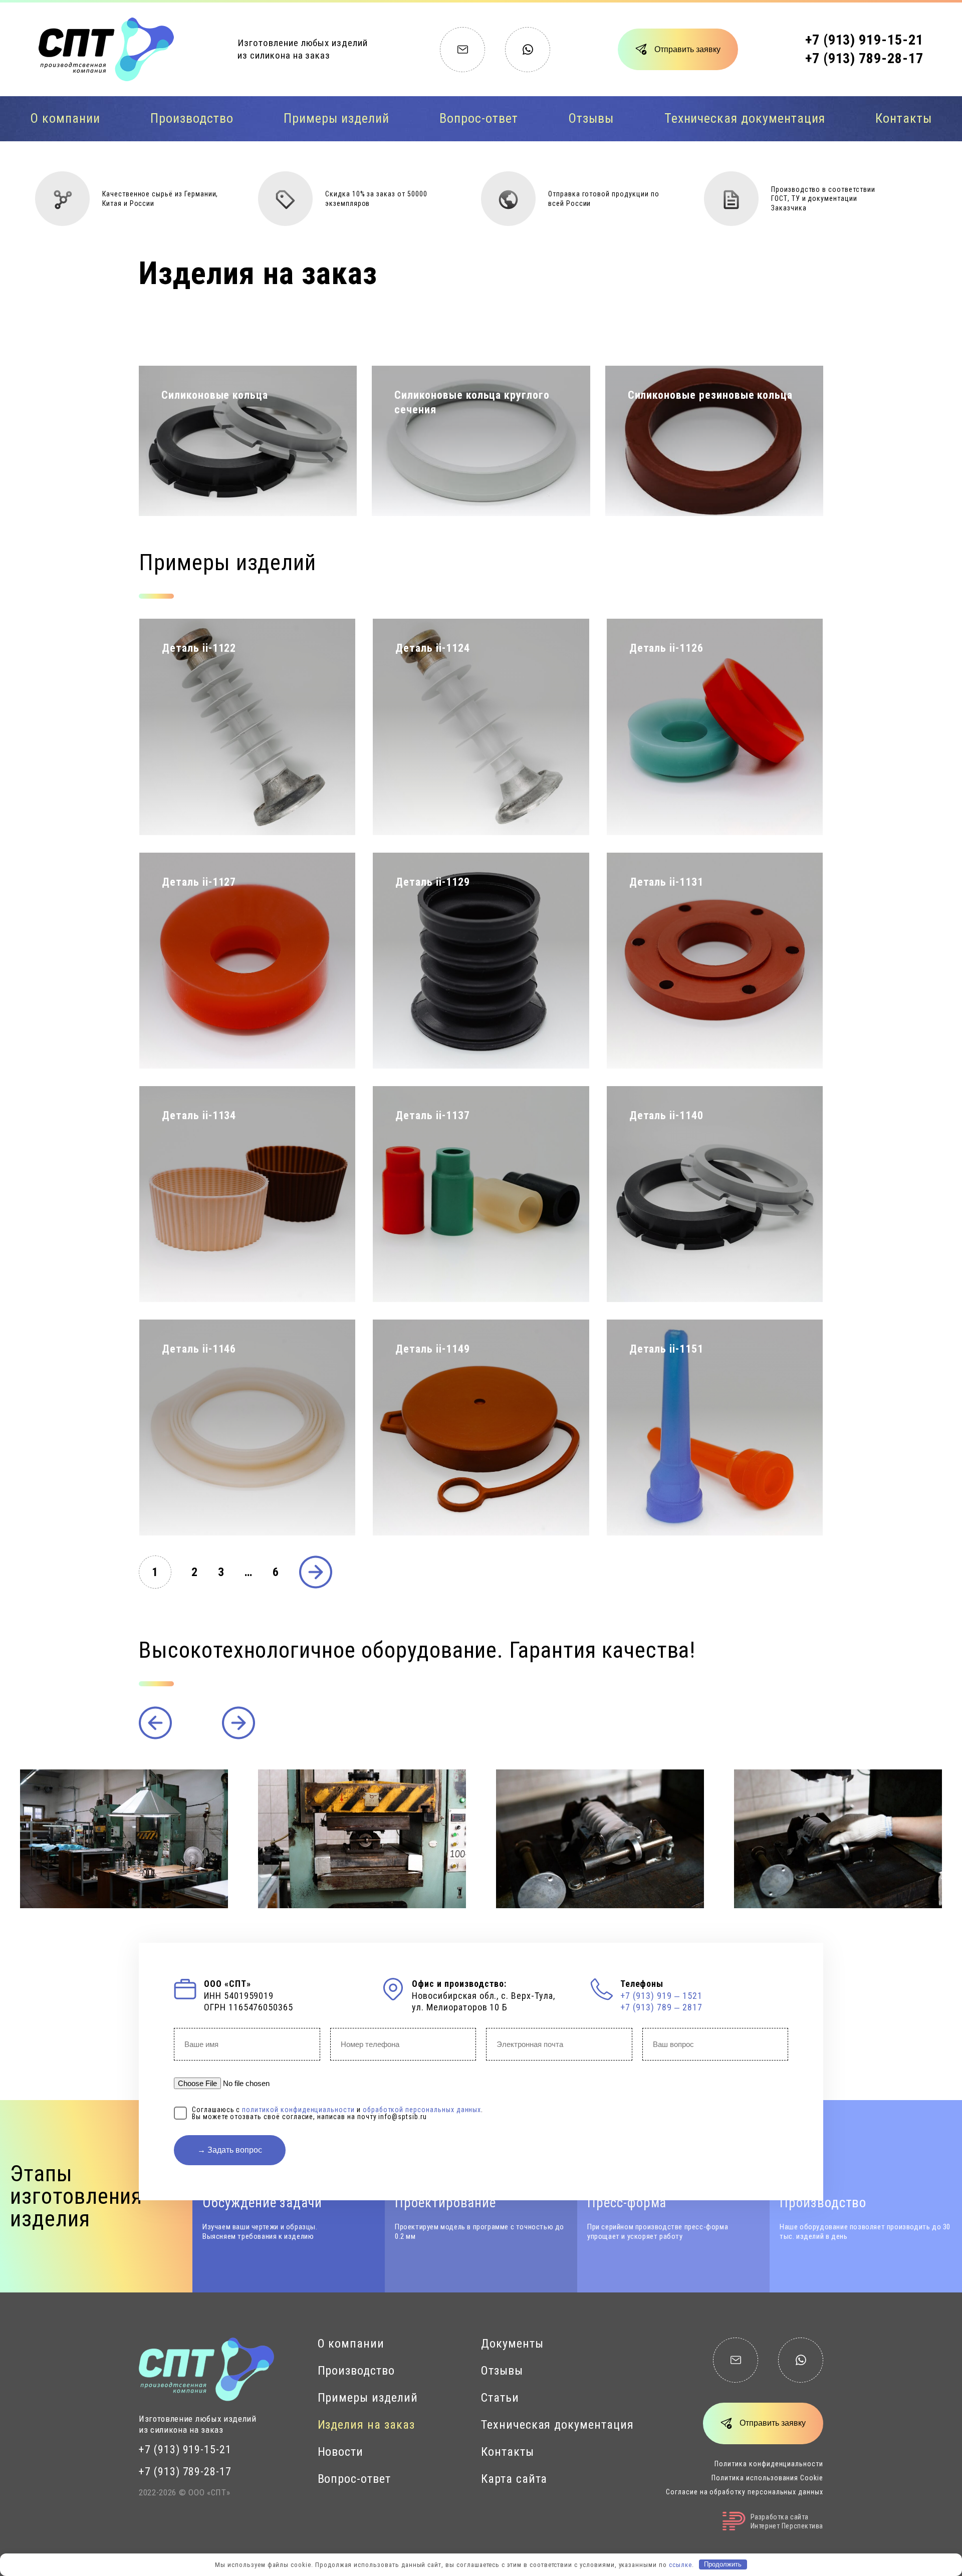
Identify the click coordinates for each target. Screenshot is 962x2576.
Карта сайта (514, 2479)
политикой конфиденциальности (298, 2110)
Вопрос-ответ (478, 118)
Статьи (500, 2398)
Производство (192, 118)
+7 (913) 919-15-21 (864, 40)
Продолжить (723, 2564)
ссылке (680, 2564)
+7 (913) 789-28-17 (864, 58)
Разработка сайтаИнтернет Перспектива (787, 2521)
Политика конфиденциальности (769, 2464)
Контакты (904, 118)
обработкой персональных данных (422, 2110)
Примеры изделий (336, 118)
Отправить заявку (687, 49)
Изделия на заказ (366, 2425)
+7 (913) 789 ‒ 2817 (661, 2007)
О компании (65, 118)
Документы (512, 2344)
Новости (341, 2452)
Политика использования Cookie (767, 2478)
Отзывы (591, 118)
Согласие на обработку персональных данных (745, 2492)
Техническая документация (745, 118)
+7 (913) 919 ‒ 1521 (661, 1996)
